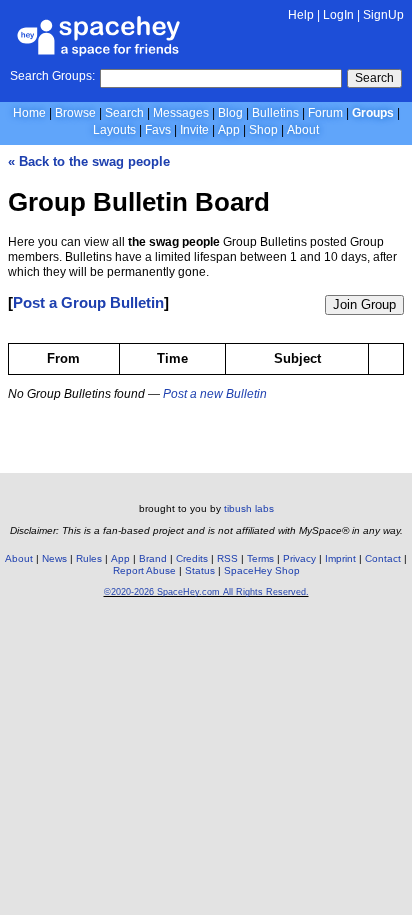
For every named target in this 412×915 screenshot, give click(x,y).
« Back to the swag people (89, 161)
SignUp (383, 15)
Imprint (340, 558)
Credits (192, 558)
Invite (194, 130)
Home (29, 113)
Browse (75, 113)
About (303, 130)
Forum (325, 113)
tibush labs (249, 508)
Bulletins (275, 113)
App (229, 130)
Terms (260, 558)
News (54, 558)
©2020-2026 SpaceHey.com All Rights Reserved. (206, 592)
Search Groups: (52, 76)
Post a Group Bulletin (88, 302)
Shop (263, 130)
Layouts (114, 130)
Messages (181, 113)
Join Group (364, 304)
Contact (383, 558)
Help (301, 15)
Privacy (299, 558)
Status (200, 570)
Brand (153, 558)
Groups (373, 113)
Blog (230, 113)
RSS (227, 558)
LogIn (338, 15)
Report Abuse (144, 570)
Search (374, 78)
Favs (158, 130)
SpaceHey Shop (262, 570)
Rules (89, 558)
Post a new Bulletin (215, 394)
